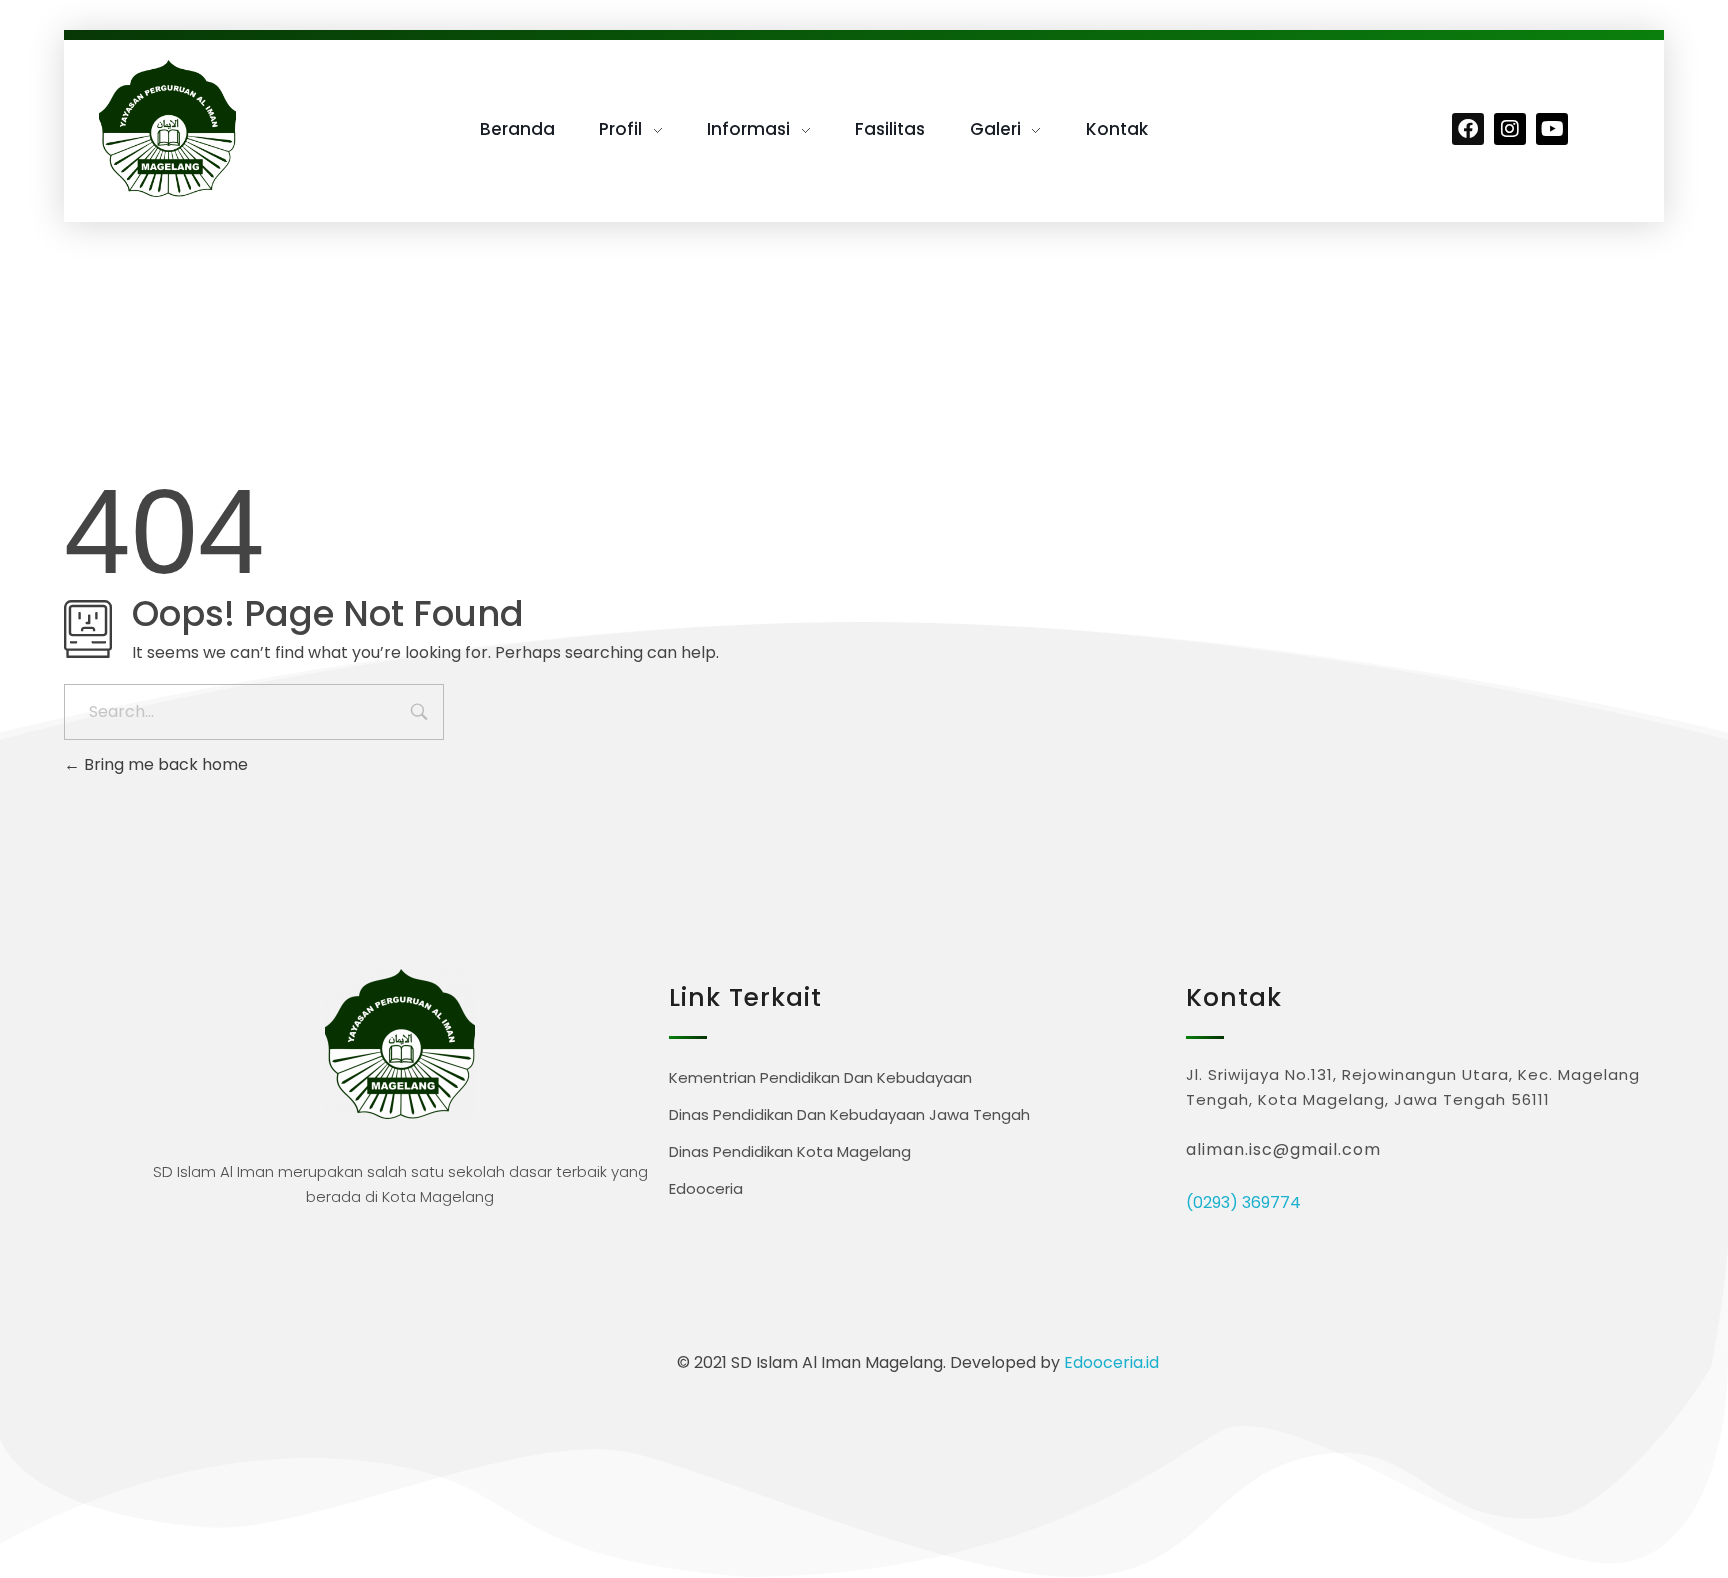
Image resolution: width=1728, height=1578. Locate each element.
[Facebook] (1468, 129)
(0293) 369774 (1243, 1202)
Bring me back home (164, 764)
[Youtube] (1552, 129)
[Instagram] (1510, 129)
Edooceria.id (1111, 1362)
